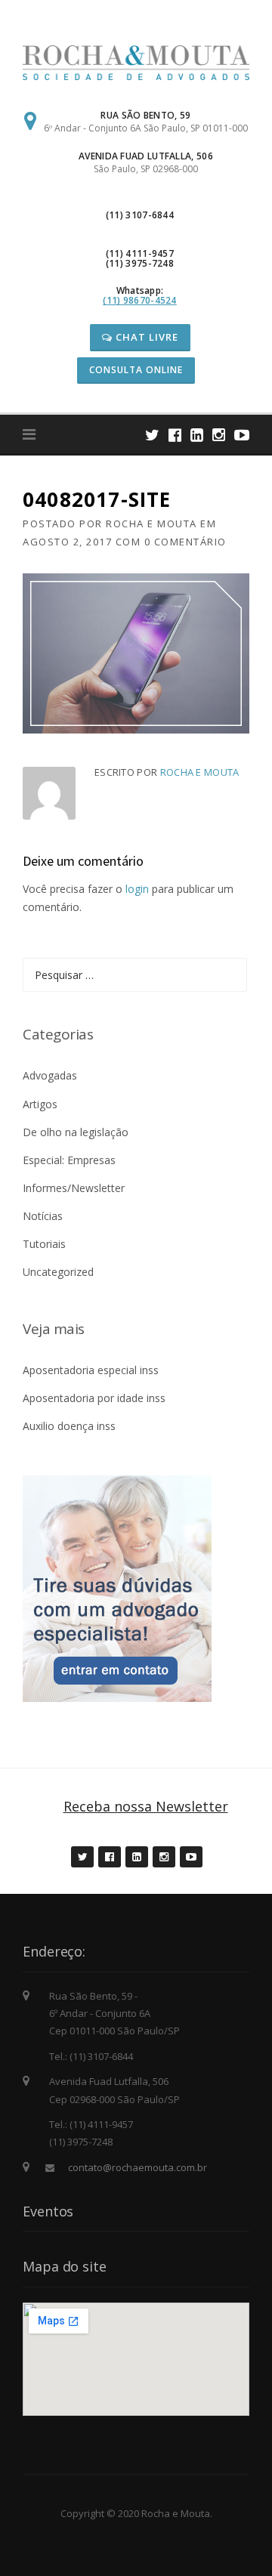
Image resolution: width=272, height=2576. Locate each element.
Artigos (40, 1104)
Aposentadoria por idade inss (94, 1398)
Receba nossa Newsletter (146, 1806)
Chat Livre (145, 337)
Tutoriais (44, 1244)
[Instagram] (219, 435)
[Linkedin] (197, 435)
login (137, 889)
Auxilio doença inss (69, 1426)
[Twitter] (152, 435)
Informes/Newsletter (74, 1188)
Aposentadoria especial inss (91, 1370)
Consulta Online (136, 370)
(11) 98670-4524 (140, 300)
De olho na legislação (76, 1132)
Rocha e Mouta (151, 524)
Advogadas (50, 1075)
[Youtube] (242, 435)
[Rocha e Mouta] (136, 62)
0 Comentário (185, 542)
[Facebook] (175, 435)
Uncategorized (58, 1272)
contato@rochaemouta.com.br (138, 2167)
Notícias (43, 1216)
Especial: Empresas (69, 1160)
